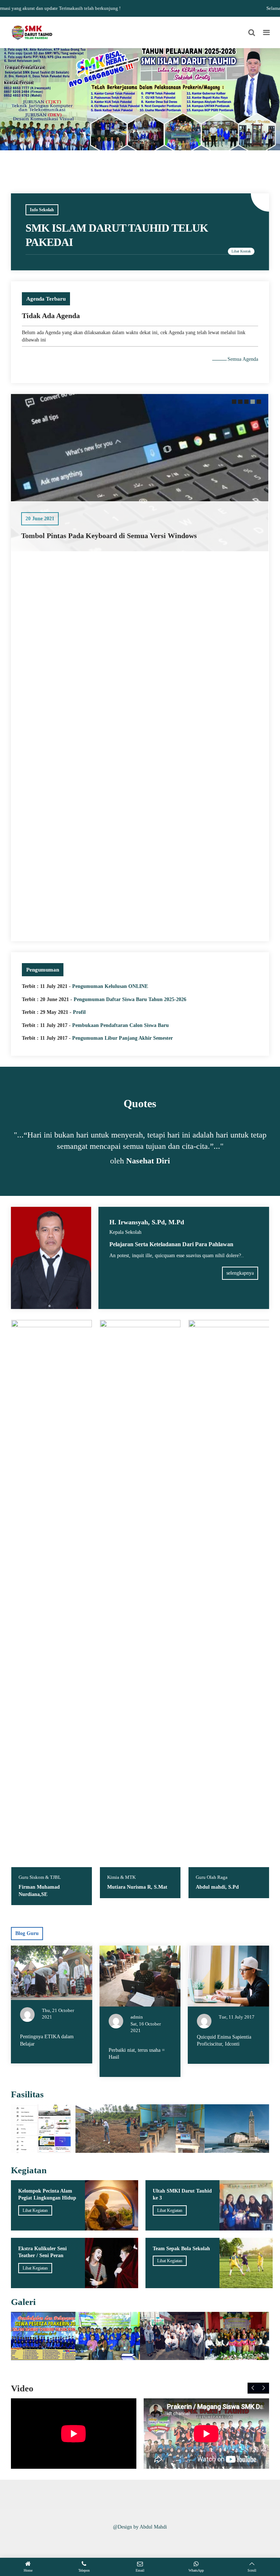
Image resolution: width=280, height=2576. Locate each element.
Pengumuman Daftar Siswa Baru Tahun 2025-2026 (130, 999)
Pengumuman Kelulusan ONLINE (110, 986)
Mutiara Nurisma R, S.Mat (49, 1887)
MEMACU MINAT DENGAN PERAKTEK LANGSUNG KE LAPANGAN (137, 926)
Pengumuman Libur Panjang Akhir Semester (122, 1038)
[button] (233, 402)
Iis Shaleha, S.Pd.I (217, 1887)
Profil (79, 1012)
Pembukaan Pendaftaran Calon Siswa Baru (120, 1025)
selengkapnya (240, 1273)
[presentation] (253, 2388)
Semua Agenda (243, 359)
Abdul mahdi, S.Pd (129, 1887)
